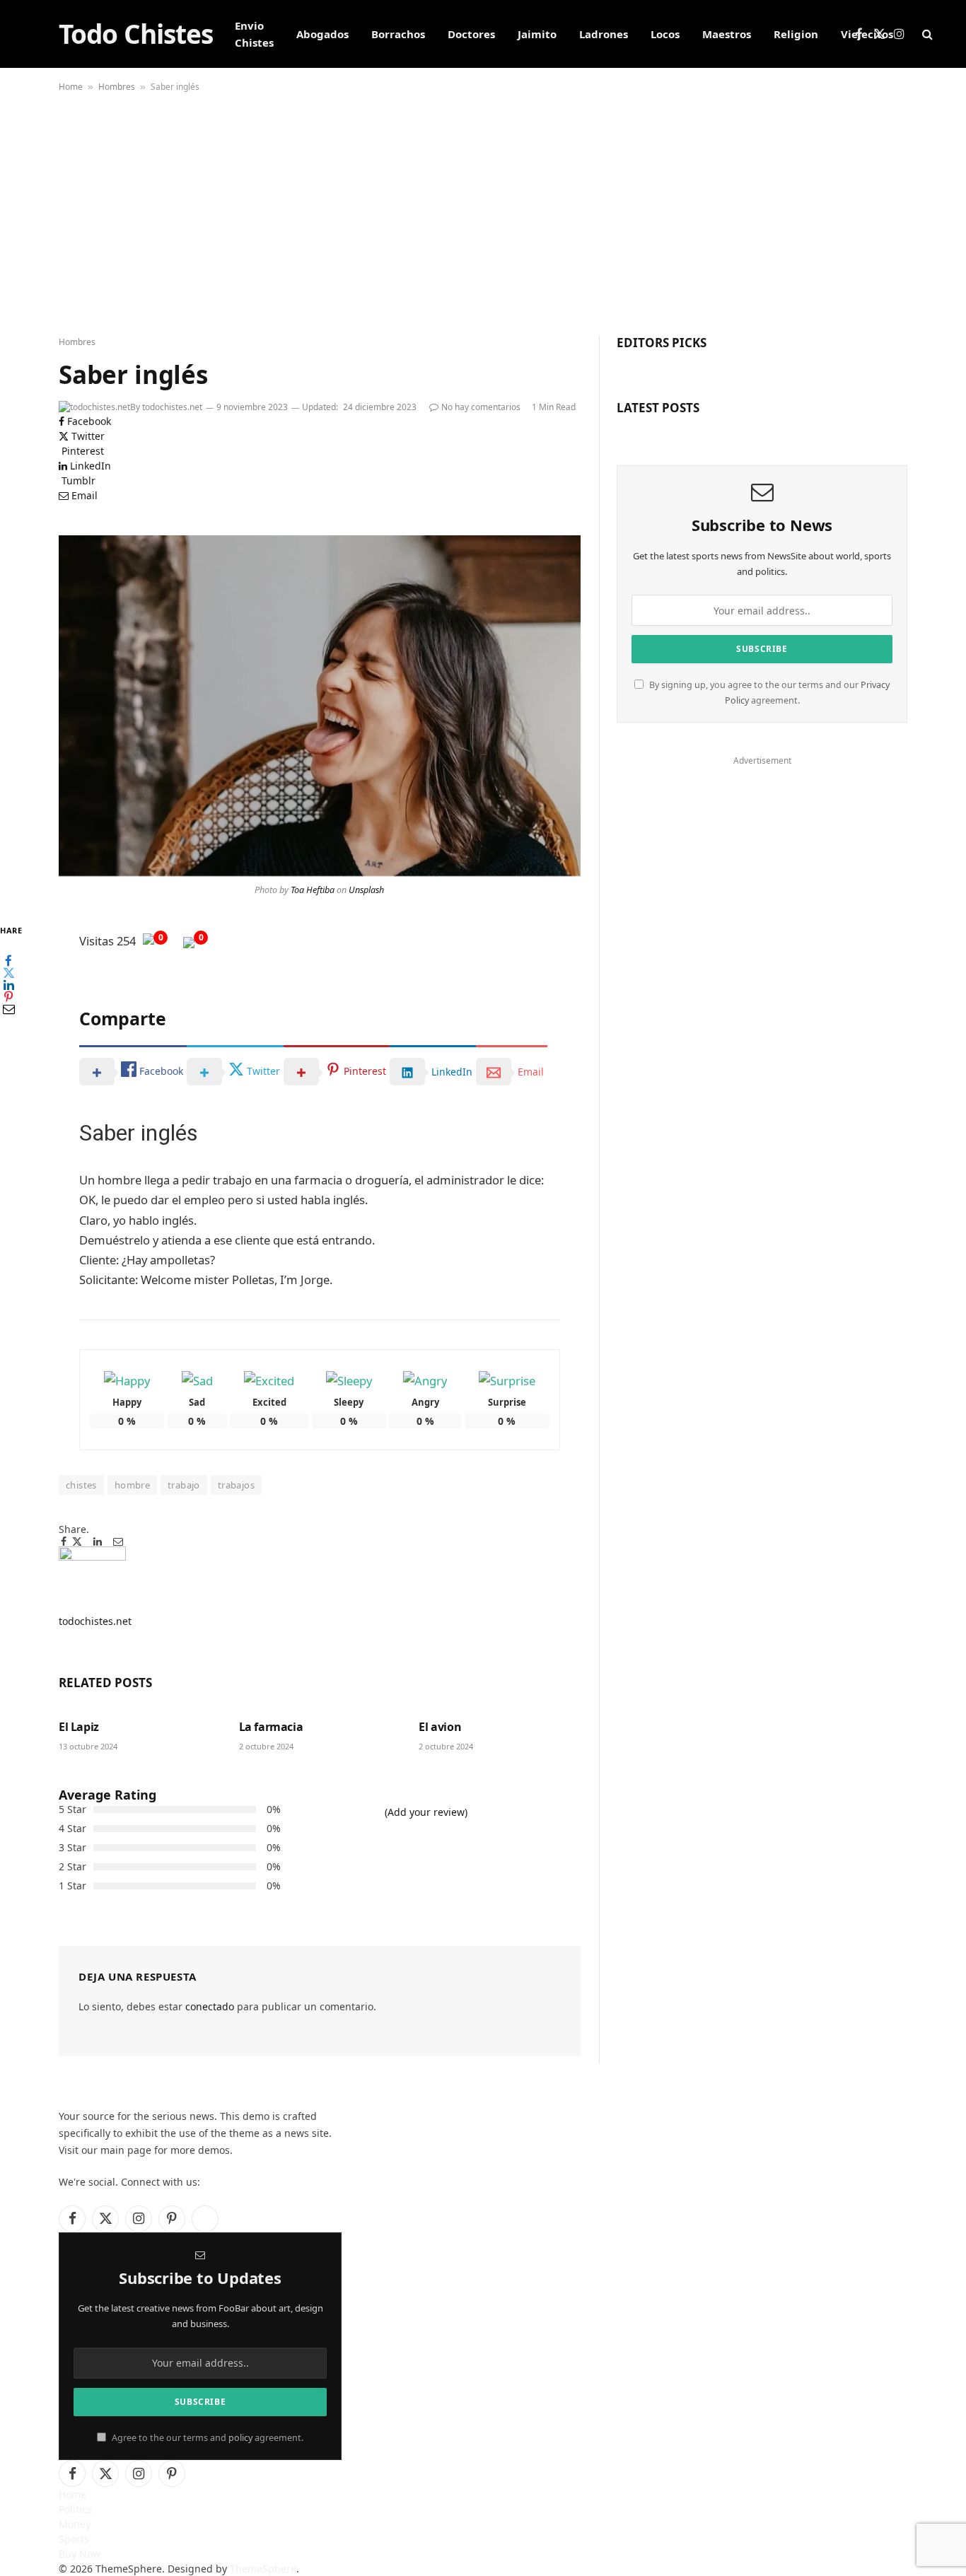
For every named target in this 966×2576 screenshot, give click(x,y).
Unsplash (366, 890)
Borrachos (398, 34)
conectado (210, 2006)
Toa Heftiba (313, 890)
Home (71, 87)
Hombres (117, 87)
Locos (665, 34)
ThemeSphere (263, 2569)
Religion (796, 34)
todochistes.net (172, 407)
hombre (132, 1485)
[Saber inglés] (320, 706)
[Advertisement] (483, 216)
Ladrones (604, 34)
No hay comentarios (481, 407)
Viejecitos (867, 34)
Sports (74, 2539)
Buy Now (80, 2554)
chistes (81, 1485)
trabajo (184, 1485)
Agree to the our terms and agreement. (206, 2438)
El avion (440, 1727)
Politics (75, 2509)
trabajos (236, 1485)
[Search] (926, 34)
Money (75, 2524)
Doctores (471, 34)
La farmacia (271, 1727)
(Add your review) (426, 1812)
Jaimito (537, 34)
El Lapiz (79, 1727)
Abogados (322, 34)
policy (240, 2438)
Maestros (727, 34)
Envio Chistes (254, 34)
